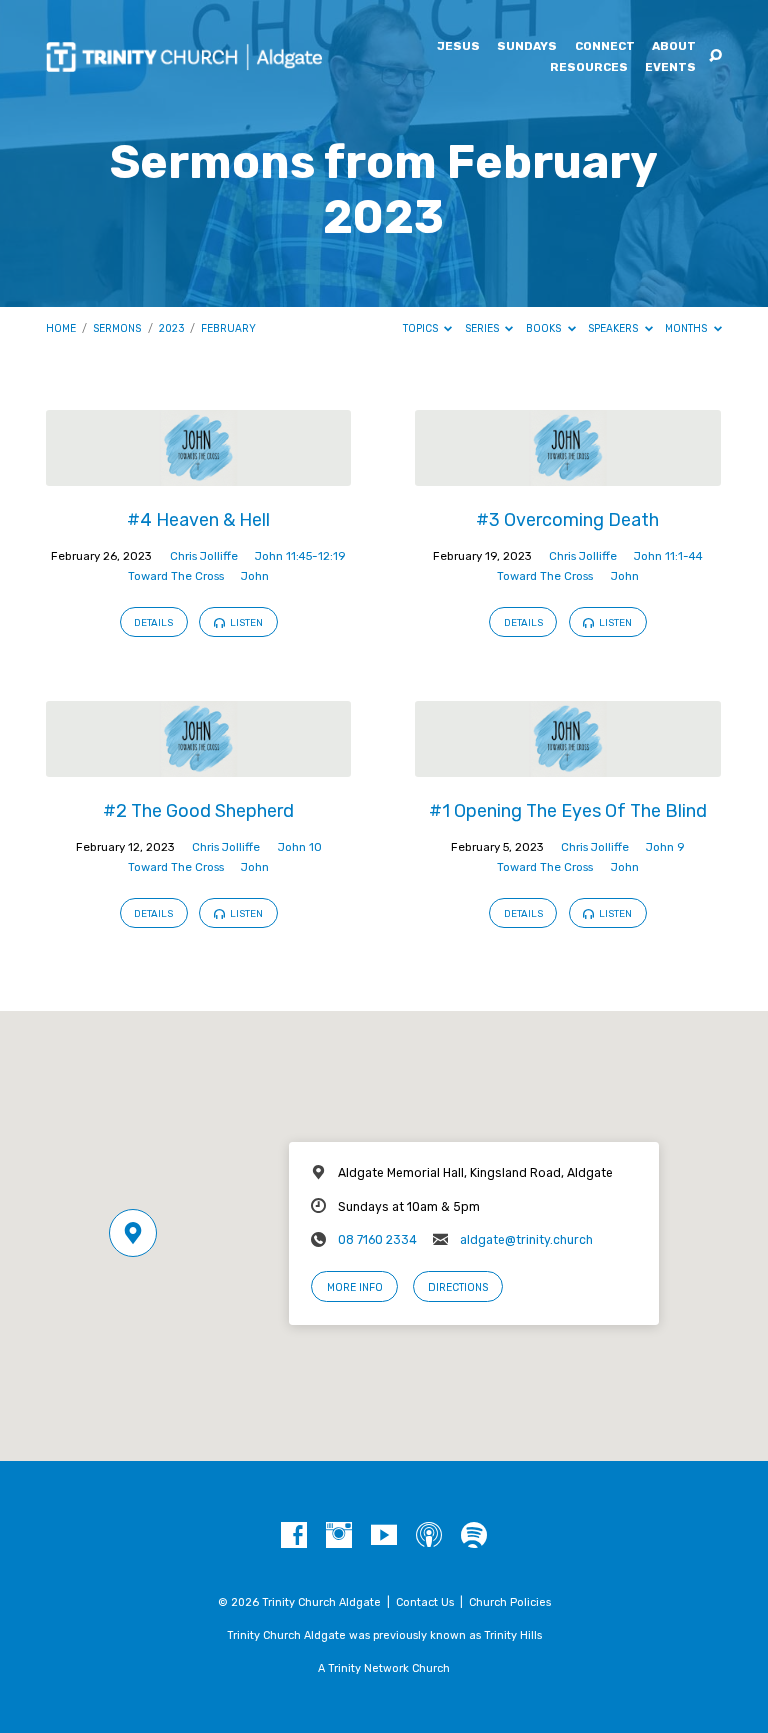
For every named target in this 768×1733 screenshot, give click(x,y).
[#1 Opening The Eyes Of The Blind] (567, 765)
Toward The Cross (176, 576)
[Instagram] (339, 1536)
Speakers (614, 328)
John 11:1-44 (668, 556)
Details (153, 622)
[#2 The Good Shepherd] (198, 765)
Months (687, 328)
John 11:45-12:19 (300, 556)
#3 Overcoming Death (567, 519)
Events (670, 68)
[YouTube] (384, 1536)
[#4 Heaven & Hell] (198, 474)
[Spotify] (474, 1536)
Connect (605, 47)
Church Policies (510, 1602)
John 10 (300, 847)
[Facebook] (294, 1536)
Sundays (527, 47)
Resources (589, 68)
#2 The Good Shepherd (198, 810)
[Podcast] (429, 1536)
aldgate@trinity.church (526, 1240)
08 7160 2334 (377, 1240)
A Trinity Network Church (384, 1668)
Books (545, 328)
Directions (458, 1287)
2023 (171, 328)
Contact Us (425, 1602)
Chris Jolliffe (204, 556)
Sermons (117, 328)
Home (61, 328)
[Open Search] (715, 56)
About (674, 47)
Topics (422, 328)
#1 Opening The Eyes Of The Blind (568, 810)
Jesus (458, 47)
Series (483, 328)
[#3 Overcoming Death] (567, 474)
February (228, 328)
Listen (245, 622)
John (255, 576)
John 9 (665, 847)
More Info (355, 1287)
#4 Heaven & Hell (198, 519)
